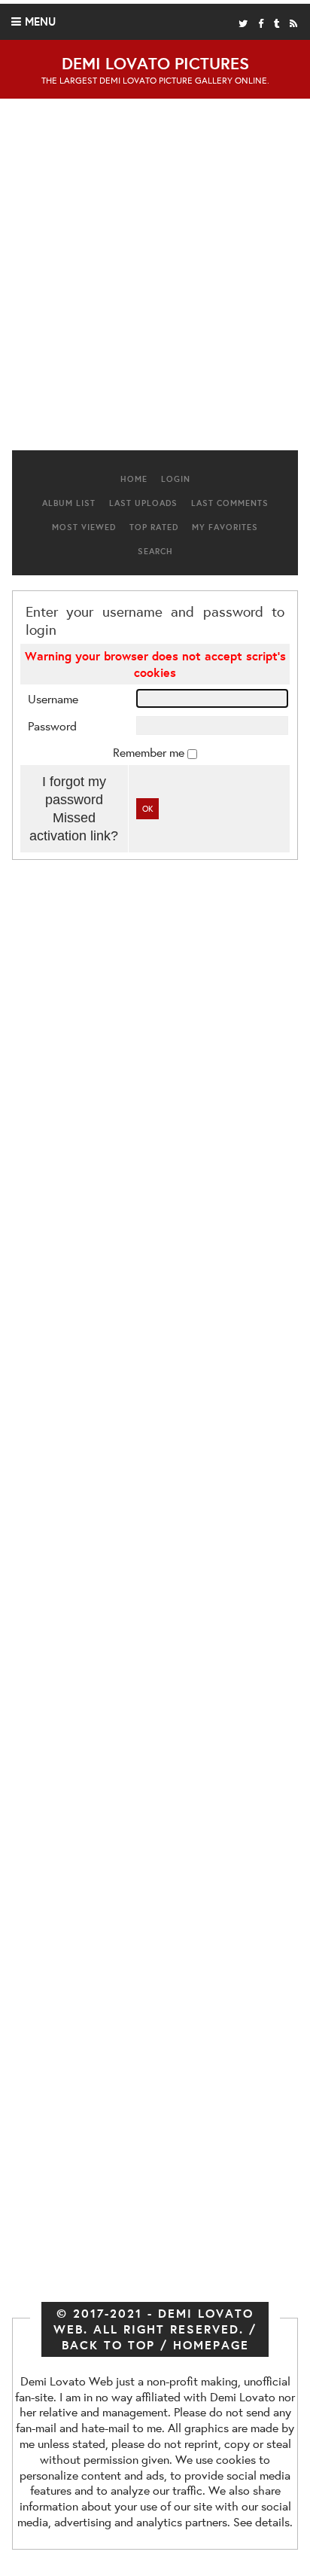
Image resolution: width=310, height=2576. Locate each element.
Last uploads (143, 503)
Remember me (150, 752)
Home (134, 479)
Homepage (211, 2345)
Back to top (108, 2345)
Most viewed (84, 527)
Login (176, 479)
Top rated (154, 527)
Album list (69, 503)
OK (147, 809)
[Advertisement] (155, 280)
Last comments (230, 503)
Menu (40, 21)
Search (155, 551)
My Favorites (225, 527)
